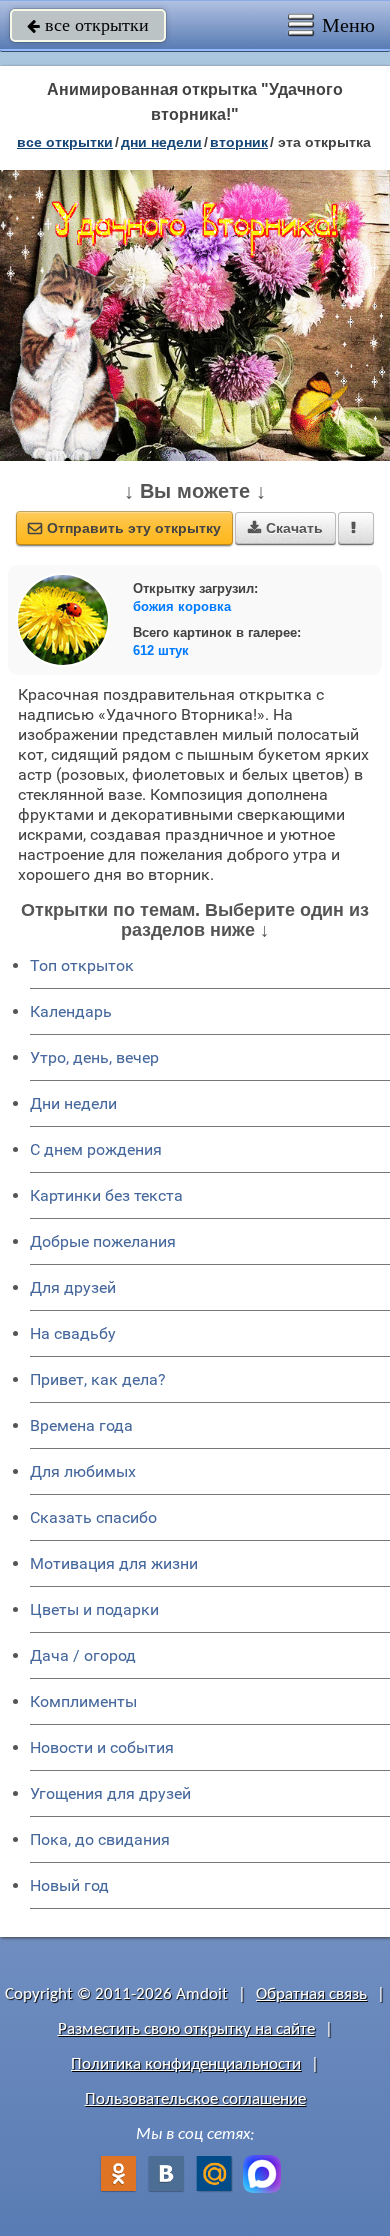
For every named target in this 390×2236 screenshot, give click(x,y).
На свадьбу (73, 1333)
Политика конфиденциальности (186, 2064)
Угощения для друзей (110, 1793)
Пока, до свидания (100, 1839)
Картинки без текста (106, 1195)
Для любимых (83, 1471)
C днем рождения (96, 1149)
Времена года (81, 1425)
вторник (239, 142)
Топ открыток (82, 965)
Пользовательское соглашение (195, 2099)
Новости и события (102, 1747)
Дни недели (73, 1103)
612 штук (161, 650)
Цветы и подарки (94, 1609)
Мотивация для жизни (114, 1563)
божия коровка (182, 606)
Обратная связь (311, 1994)
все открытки (88, 25)
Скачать (285, 528)
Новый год (69, 1885)
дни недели (161, 142)
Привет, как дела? (98, 1379)
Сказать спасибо (93, 1517)
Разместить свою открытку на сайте (186, 2029)
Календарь (71, 1011)
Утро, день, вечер (94, 1057)
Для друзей (73, 1287)
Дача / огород (83, 1655)
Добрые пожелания (103, 1241)
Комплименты (83, 1701)
